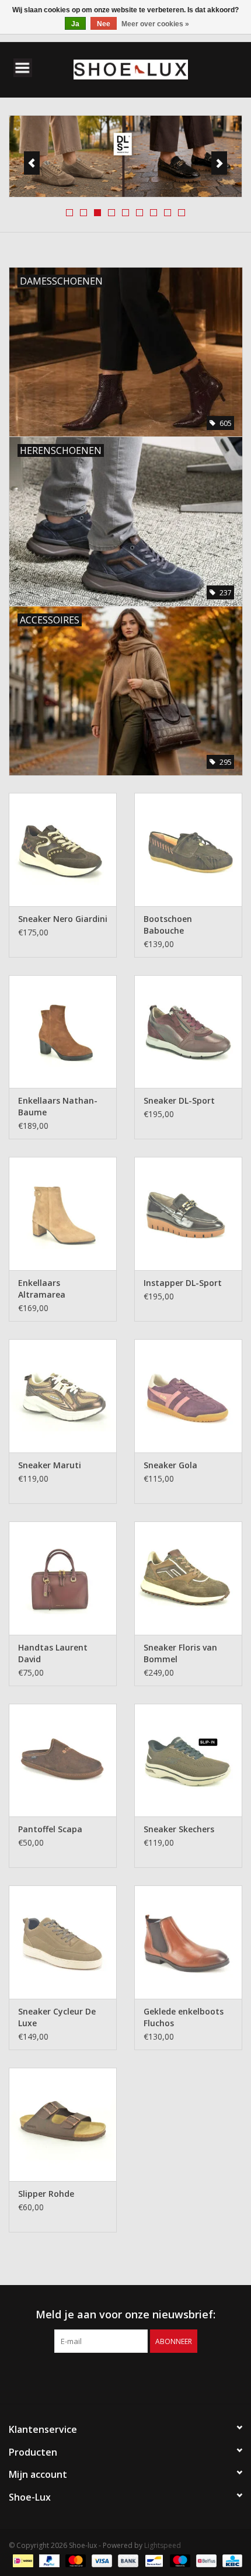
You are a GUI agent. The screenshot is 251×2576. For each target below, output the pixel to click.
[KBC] (230, 2560)
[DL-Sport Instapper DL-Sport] (188, 1214)
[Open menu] (23, 67)
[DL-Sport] (125, 157)
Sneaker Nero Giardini (63, 919)
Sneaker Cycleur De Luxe (57, 2017)
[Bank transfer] (127, 2560)
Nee (104, 24)
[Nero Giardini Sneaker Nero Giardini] (63, 850)
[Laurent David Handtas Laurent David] (63, 1578)
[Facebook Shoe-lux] (115, 2377)
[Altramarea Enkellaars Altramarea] (63, 1214)
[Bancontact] (153, 2560)
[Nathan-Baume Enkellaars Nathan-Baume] (63, 1032)
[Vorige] (32, 163)
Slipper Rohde (46, 2194)
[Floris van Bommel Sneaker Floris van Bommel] (188, 1578)
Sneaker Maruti (50, 1465)
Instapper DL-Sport (183, 1283)
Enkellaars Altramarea (42, 1289)
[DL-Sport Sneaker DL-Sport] (188, 1032)
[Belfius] (205, 2560)
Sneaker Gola (170, 1465)
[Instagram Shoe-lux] (136, 2377)
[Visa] (101, 2560)
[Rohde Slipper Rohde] (63, 2124)
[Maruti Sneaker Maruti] (63, 1396)
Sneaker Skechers (179, 1829)
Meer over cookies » (155, 24)
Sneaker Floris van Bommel (180, 1653)
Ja (75, 24)
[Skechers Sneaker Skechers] (188, 1760)
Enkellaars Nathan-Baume (58, 1106)
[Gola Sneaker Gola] (188, 1396)
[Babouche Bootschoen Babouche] (188, 850)
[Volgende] (219, 163)
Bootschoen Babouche (168, 925)
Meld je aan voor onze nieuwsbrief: (125, 2315)
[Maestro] (179, 2560)
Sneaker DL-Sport (179, 1100)
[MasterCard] (74, 2560)
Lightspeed (163, 2545)
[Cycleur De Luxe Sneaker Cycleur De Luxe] (63, 1942)
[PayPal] (48, 2560)
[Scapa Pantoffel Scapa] (63, 1760)
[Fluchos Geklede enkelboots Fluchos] (188, 1942)
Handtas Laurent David (53, 1653)
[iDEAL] (22, 2560)
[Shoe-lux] (148, 69)
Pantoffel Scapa (50, 1829)
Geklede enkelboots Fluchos (184, 2017)
